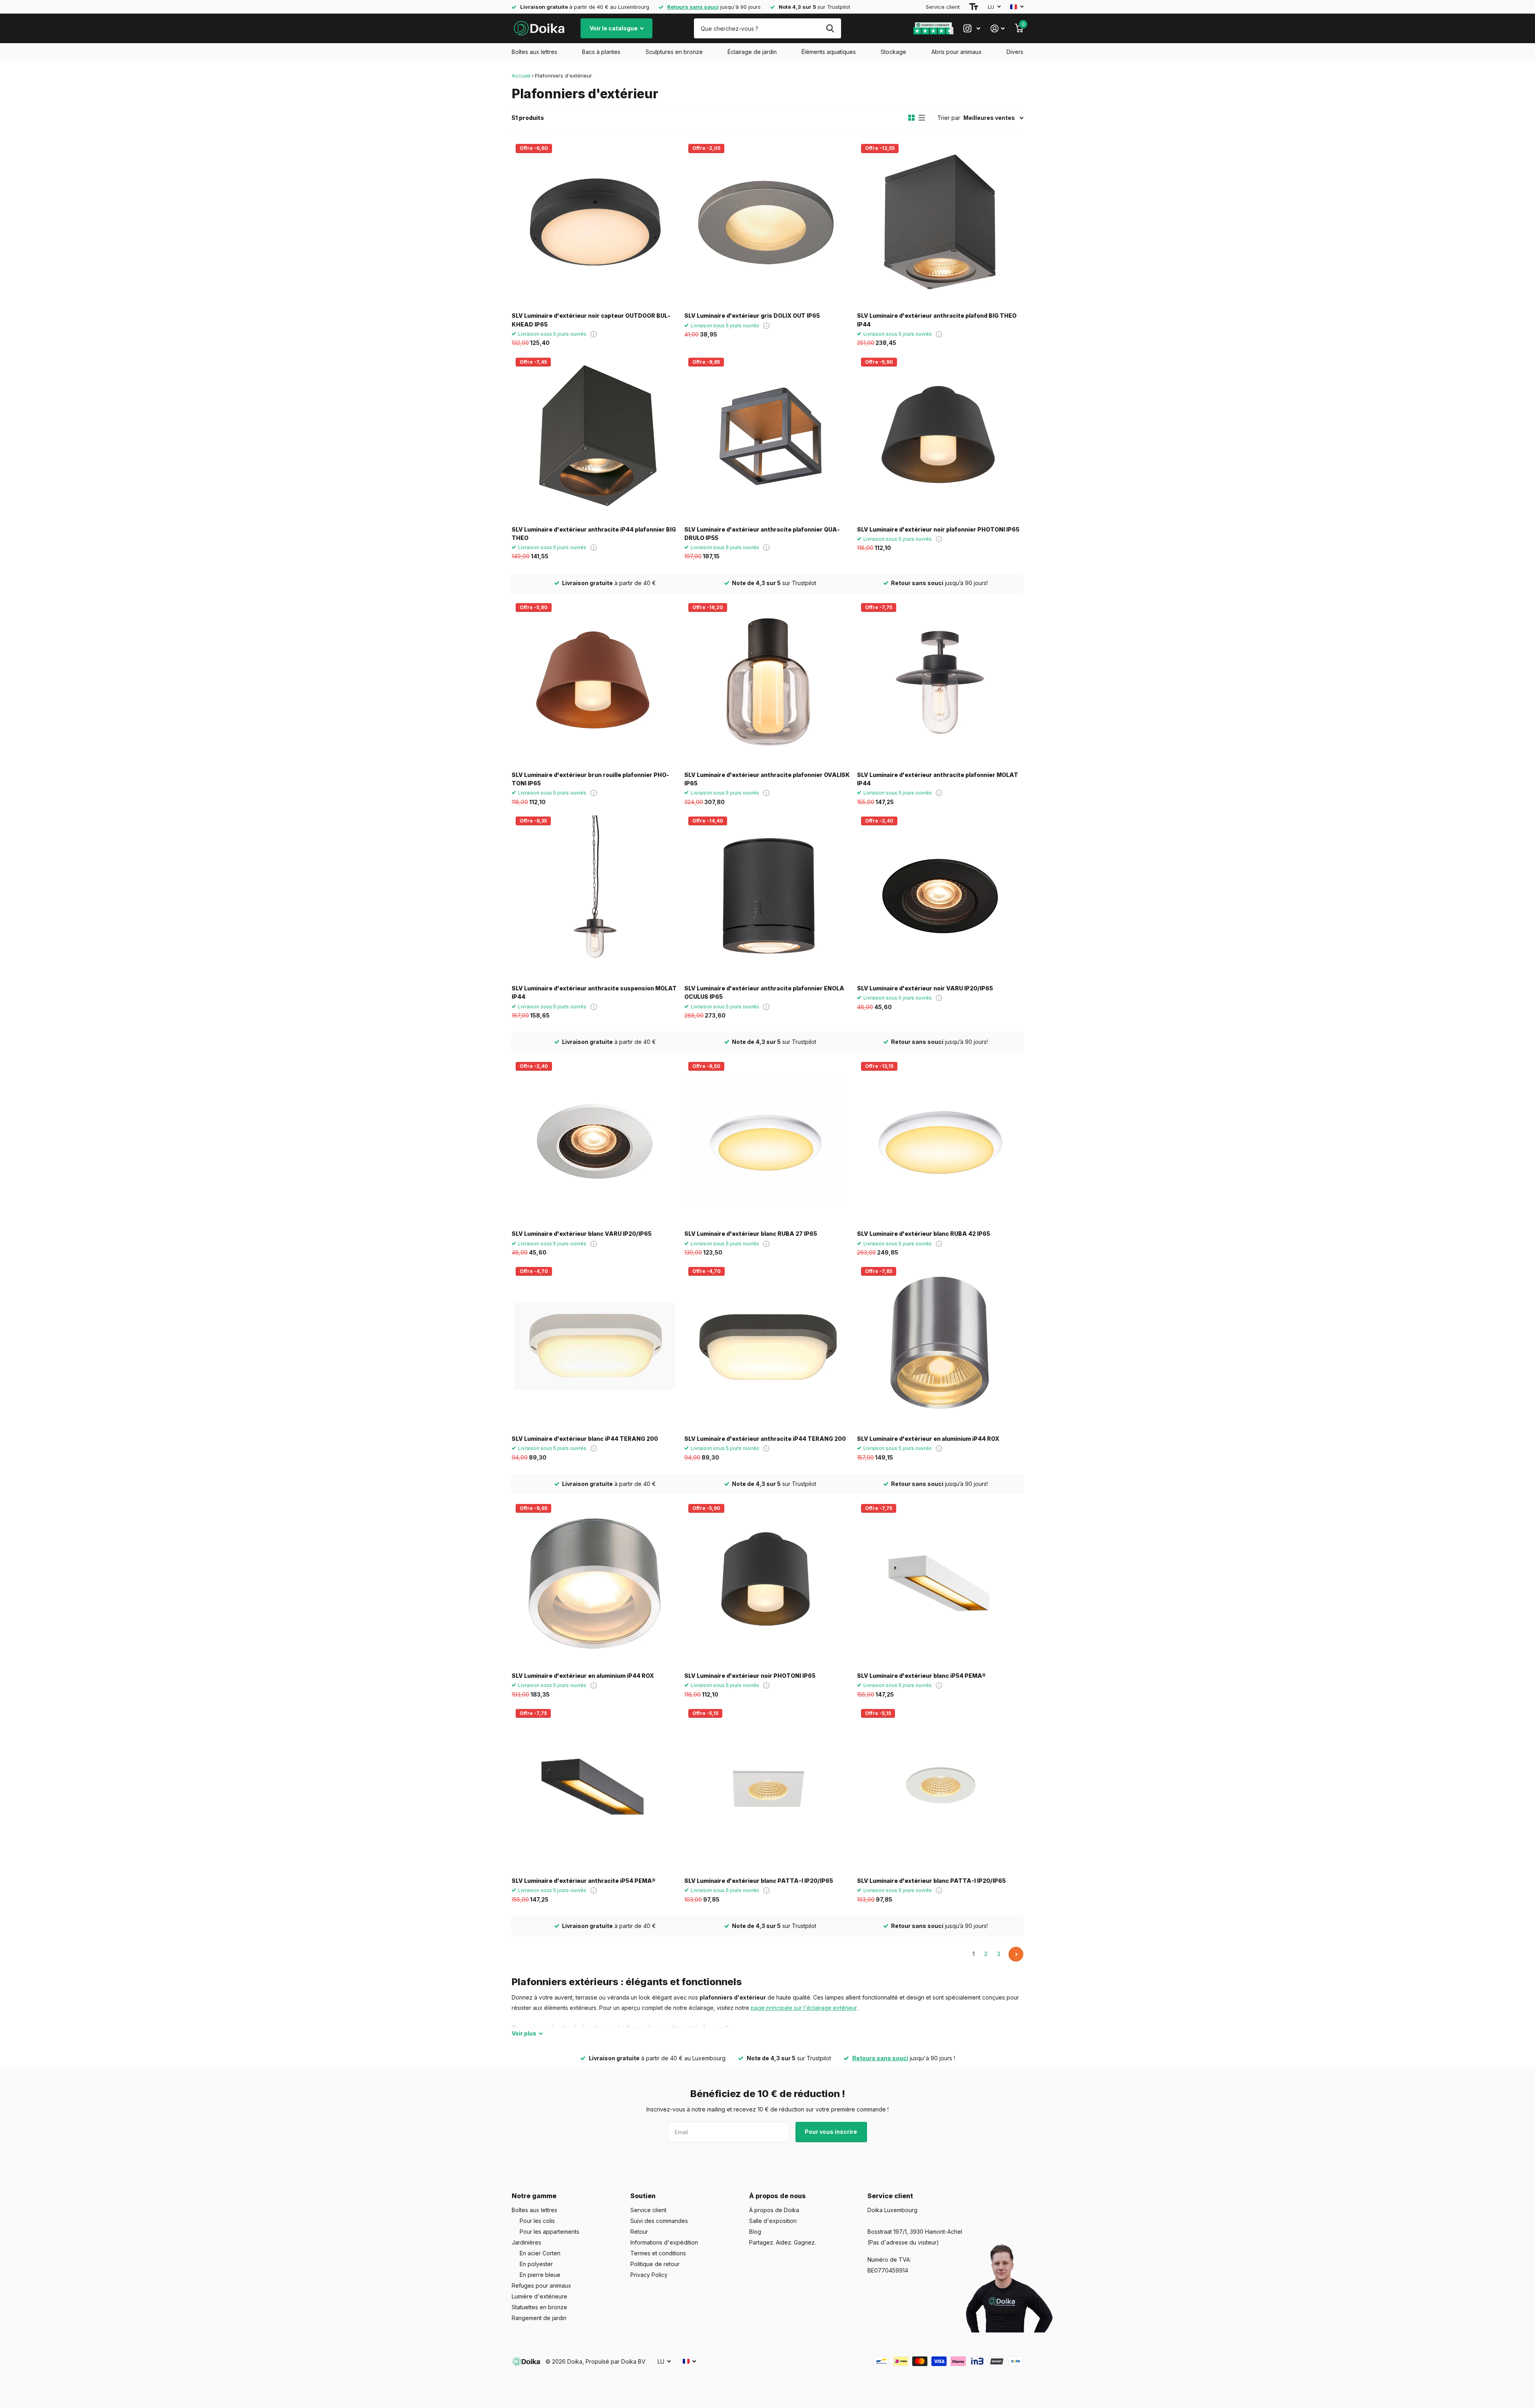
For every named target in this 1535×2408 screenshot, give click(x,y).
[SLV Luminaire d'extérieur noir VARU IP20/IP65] (940, 896)
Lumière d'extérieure (539, 2296)
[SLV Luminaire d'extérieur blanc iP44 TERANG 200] (595, 1346)
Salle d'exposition (773, 2221)
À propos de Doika (774, 2210)
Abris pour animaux (957, 52)
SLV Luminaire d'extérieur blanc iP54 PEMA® (921, 1676)
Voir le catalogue (614, 28)
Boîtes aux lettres (534, 52)
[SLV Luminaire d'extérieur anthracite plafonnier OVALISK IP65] (767, 682)
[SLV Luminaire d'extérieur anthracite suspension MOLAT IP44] (595, 896)
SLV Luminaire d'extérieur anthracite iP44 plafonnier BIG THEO (594, 534)
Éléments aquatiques (829, 52)
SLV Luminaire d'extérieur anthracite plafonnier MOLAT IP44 (938, 779)
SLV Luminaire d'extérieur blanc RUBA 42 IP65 (924, 1234)
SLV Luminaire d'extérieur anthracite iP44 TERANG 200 (765, 1439)
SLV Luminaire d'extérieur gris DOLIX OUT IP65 (752, 316)
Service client (943, 7)
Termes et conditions (658, 2253)
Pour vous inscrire (831, 2132)
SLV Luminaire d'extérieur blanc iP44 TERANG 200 (585, 1439)
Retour (639, 2232)
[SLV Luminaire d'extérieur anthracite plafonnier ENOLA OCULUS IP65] (767, 896)
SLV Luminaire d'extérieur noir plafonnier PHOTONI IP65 (938, 529)
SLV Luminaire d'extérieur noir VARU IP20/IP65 (925, 988)
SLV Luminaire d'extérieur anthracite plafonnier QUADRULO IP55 (762, 534)
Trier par (949, 118)
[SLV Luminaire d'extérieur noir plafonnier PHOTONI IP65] (940, 437)
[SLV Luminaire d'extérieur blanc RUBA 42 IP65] (940, 1141)
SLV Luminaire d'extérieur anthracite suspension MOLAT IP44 (594, 992)
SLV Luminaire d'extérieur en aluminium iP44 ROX (928, 1439)
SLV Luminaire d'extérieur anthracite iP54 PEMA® (584, 1881)
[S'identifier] (998, 29)
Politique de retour (655, 2264)
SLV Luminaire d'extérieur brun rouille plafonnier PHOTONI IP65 (590, 779)
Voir (524, 2033)
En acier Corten (540, 2253)
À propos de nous (777, 2196)
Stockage (893, 52)
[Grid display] (911, 118)
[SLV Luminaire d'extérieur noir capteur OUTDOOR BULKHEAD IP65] (595, 223)
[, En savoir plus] (972, 29)
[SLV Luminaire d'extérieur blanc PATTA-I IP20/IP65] (767, 1788)
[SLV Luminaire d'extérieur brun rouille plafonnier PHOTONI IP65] (595, 682)
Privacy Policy (649, 2275)
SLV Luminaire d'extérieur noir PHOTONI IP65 (750, 1676)
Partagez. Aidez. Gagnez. (782, 2242)
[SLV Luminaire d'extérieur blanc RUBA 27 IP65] (767, 1141)
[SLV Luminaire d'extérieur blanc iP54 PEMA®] (940, 1583)
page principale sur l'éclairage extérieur (804, 2008)
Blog (755, 2232)
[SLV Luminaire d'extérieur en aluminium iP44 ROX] (940, 1346)
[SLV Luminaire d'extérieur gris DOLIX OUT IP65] (767, 223)
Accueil (521, 76)
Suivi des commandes (659, 2221)
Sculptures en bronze (674, 52)
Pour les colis (537, 2221)
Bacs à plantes (601, 52)
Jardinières (526, 2242)
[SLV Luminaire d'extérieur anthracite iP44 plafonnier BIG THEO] (595, 437)
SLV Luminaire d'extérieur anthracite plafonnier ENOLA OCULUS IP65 (764, 992)
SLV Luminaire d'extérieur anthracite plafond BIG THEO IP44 (937, 320)
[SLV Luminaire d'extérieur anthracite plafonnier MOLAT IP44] (940, 682)
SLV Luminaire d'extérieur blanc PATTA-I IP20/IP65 (759, 1881)
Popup (594, 334)
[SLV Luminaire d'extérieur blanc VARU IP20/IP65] (595, 1141)
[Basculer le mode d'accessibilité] (974, 7)
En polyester (536, 2264)
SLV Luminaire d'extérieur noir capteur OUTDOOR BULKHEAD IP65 (591, 320)
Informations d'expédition (664, 2242)
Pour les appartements (549, 2232)
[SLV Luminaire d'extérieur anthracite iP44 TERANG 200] (767, 1346)
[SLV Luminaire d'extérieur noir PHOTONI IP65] (767, 1583)
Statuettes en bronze (539, 2307)
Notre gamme (534, 2196)
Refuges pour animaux (541, 2286)
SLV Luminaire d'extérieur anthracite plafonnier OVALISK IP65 (767, 779)
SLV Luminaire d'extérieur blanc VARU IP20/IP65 (582, 1234)
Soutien (643, 2196)
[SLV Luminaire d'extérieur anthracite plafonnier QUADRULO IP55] (767, 437)
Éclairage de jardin (752, 52)
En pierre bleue (540, 2275)
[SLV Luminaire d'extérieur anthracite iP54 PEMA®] (595, 1788)
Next (1016, 1954)
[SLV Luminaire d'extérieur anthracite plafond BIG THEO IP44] (940, 223)
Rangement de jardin (539, 2318)
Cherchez (830, 28)
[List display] (922, 118)
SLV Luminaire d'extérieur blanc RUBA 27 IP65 (751, 1234)
